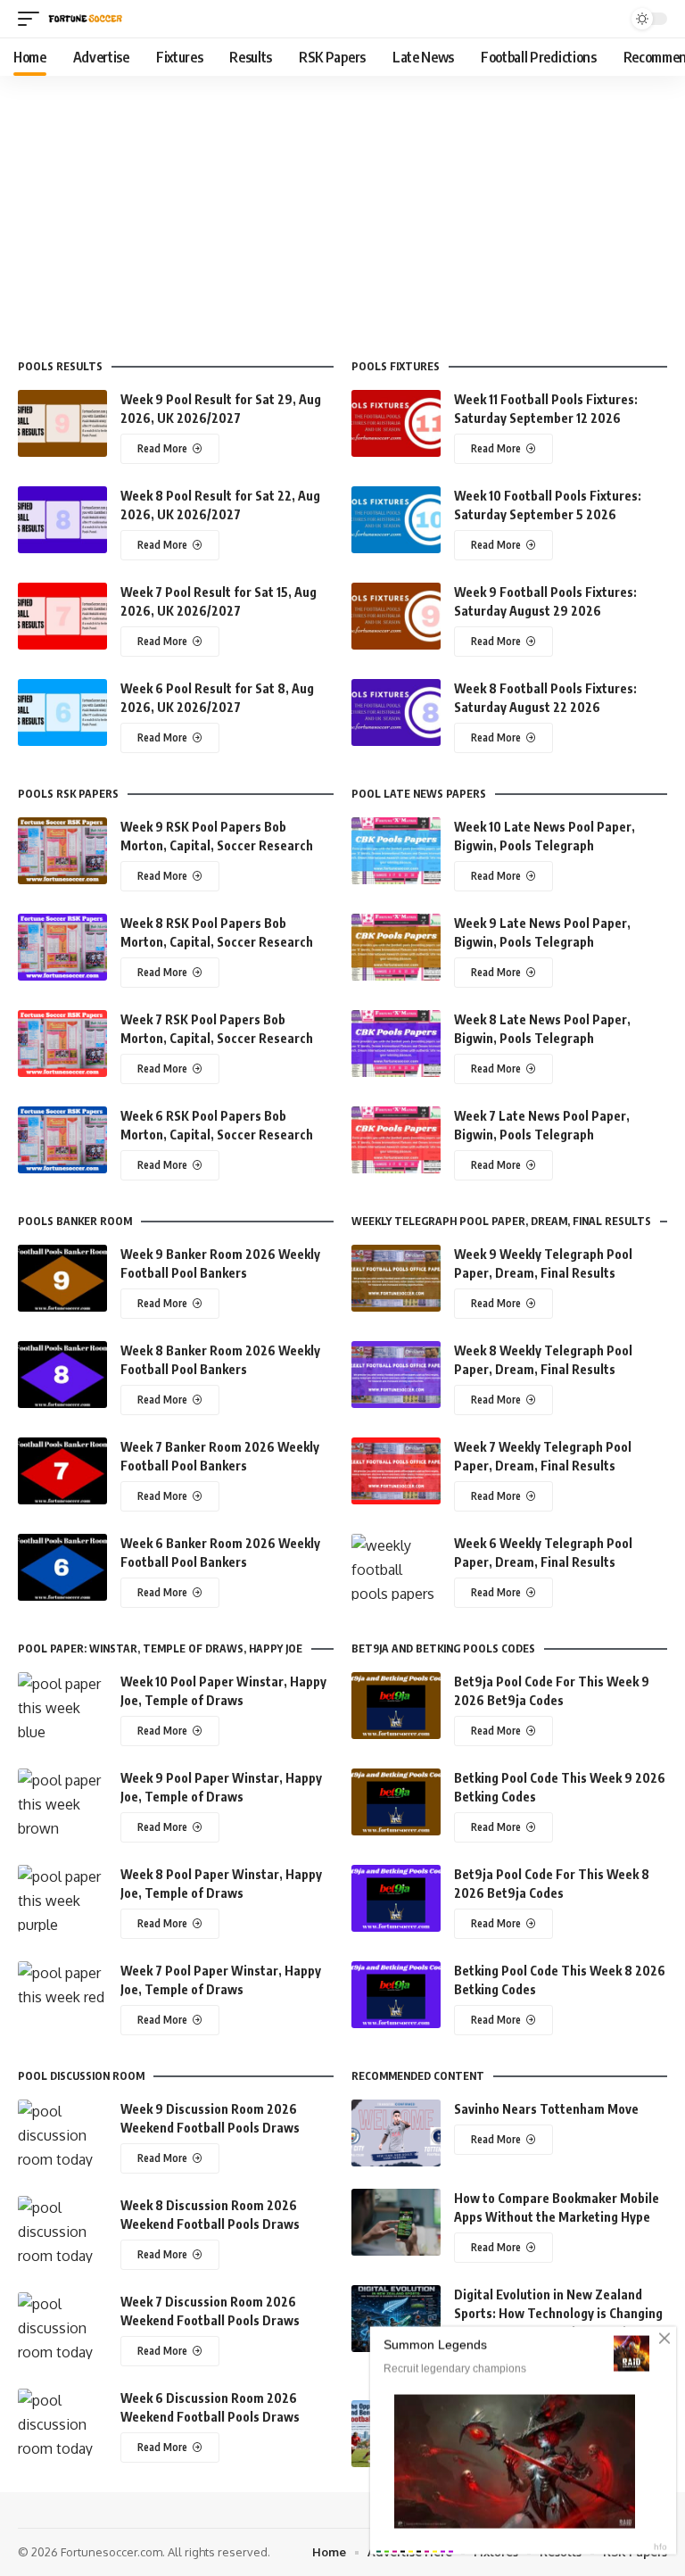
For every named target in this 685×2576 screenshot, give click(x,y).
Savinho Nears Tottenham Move (546, 2109)
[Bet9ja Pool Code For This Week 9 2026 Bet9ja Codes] (396, 1706)
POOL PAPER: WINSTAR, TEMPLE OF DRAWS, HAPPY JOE (160, 1649)
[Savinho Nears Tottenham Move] (396, 2133)
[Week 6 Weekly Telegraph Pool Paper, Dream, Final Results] (396, 1567)
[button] (33, 19)
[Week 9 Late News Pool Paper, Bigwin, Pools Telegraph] (396, 947)
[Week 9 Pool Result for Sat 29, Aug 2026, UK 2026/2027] (62, 423)
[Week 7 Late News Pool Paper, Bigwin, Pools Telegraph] (396, 1140)
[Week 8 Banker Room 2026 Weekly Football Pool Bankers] (62, 1375)
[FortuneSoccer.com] (86, 19)
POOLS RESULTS (60, 367)
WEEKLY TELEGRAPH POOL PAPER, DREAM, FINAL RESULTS (501, 1222)
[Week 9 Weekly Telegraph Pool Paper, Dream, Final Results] (396, 1278)
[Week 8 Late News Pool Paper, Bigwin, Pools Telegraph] (396, 1044)
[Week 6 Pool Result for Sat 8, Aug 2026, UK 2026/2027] (62, 712)
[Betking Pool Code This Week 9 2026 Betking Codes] (396, 1802)
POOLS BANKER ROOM (75, 1222)
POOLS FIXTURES (396, 367)
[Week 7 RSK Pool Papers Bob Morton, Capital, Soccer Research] (62, 1044)
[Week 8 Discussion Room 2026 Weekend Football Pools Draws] (62, 2229)
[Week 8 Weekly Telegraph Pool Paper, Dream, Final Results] (396, 1375)
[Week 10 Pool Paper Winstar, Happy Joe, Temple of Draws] (62, 1706)
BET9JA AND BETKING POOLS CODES (443, 1649)
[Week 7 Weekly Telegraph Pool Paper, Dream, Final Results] (396, 1471)
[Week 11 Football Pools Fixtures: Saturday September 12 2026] (396, 423)
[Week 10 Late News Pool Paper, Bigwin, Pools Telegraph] (396, 851)
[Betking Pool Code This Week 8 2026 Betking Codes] (396, 1995)
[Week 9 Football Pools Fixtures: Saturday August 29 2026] (396, 616)
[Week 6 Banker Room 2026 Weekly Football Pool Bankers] (62, 1567)
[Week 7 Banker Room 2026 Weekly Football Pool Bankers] (62, 1471)
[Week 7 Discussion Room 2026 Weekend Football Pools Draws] (62, 2326)
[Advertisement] (342, 210)
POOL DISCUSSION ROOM (81, 2076)
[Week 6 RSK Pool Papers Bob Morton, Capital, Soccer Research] (62, 1140)
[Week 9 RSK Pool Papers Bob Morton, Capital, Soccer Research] (62, 851)
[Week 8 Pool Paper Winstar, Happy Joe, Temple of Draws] (62, 1898)
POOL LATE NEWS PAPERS (419, 794)
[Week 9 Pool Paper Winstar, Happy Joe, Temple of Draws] (62, 1802)
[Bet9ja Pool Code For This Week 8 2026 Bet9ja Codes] (396, 1898)
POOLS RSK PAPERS (68, 794)
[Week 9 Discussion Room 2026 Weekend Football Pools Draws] (62, 2133)
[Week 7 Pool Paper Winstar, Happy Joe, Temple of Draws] (62, 1995)
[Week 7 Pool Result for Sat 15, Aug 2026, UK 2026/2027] (62, 616)
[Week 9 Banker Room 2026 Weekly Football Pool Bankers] (62, 1278)
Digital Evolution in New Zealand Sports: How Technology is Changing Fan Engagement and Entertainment (559, 2313)
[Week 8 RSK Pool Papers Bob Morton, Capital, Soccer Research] (62, 947)
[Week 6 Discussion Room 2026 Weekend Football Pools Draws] (62, 2422)
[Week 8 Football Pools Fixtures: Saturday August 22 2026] (396, 712)
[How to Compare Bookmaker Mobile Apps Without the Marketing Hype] (396, 2222)
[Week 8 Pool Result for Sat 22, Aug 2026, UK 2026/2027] (62, 520)
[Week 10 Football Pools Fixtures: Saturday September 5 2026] (396, 520)
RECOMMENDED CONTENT (418, 2076)
